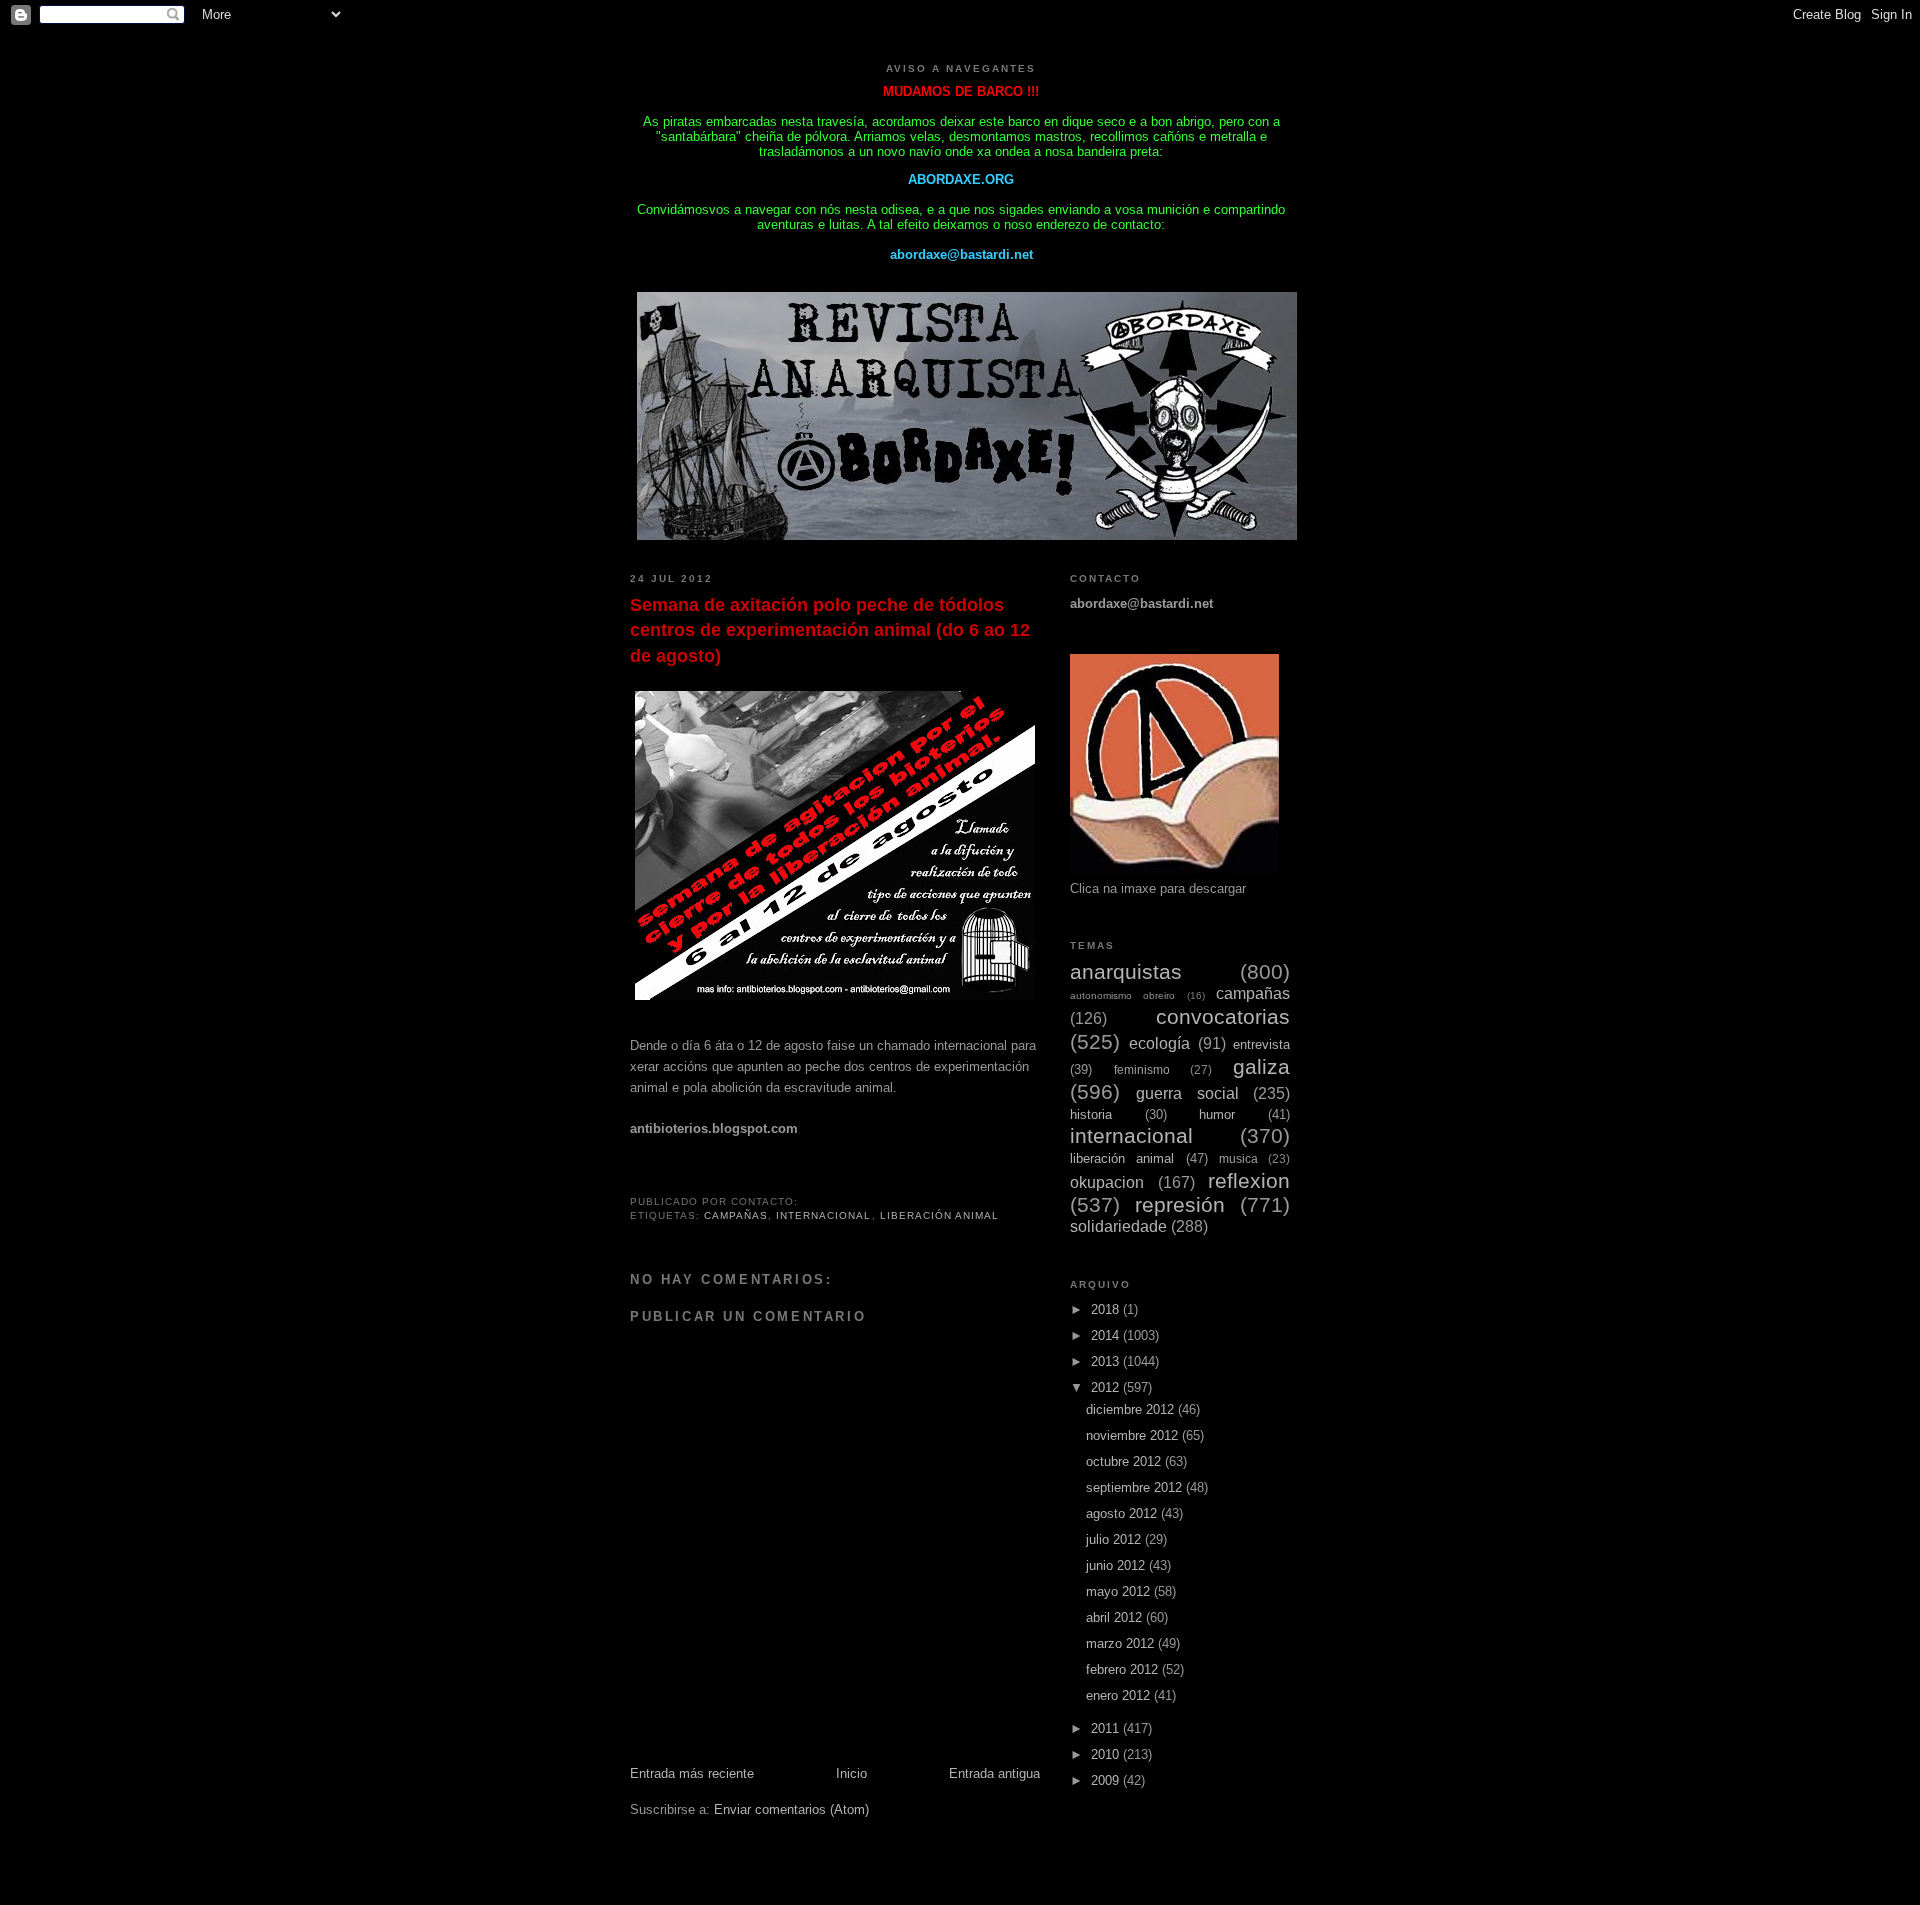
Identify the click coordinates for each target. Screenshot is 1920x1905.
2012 (1107, 1387)
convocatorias (1223, 1016)
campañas (736, 1215)
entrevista (1261, 1044)
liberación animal (939, 1215)
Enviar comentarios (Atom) (791, 1809)
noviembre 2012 (1134, 1435)
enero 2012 (1120, 1695)
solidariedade (1118, 1226)
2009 (1107, 1780)
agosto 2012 (1123, 1513)
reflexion (1249, 1180)
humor (1217, 1114)
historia (1091, 1114)
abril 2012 (1116, 1617)
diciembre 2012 (1132, 1409)
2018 (1107, 1309)
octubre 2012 (1125, 1461)
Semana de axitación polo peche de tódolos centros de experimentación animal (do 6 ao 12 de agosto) (830, 630)
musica (1238, 1158)
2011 (1107, 1728)
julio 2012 (1115, 1539)
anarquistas (1126, 971)
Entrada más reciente (692, 1773)
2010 (1107, 1754)
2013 (1107, 1361)
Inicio (851, 1773)
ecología (1159, 1043)
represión (1180, 1204)
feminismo (1142, 1069)
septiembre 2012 (1136, 1487)
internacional (823, 1215)
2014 (1107, 1335)
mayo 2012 (1120, 1591)
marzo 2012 (1122, 1643)
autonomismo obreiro (1122, 995)
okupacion (1107, 1182)
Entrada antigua (994, 1773)
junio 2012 (1117, 1565)
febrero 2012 (1124, 1669)
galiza (1261, 1066)
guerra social (1187, 1093)
